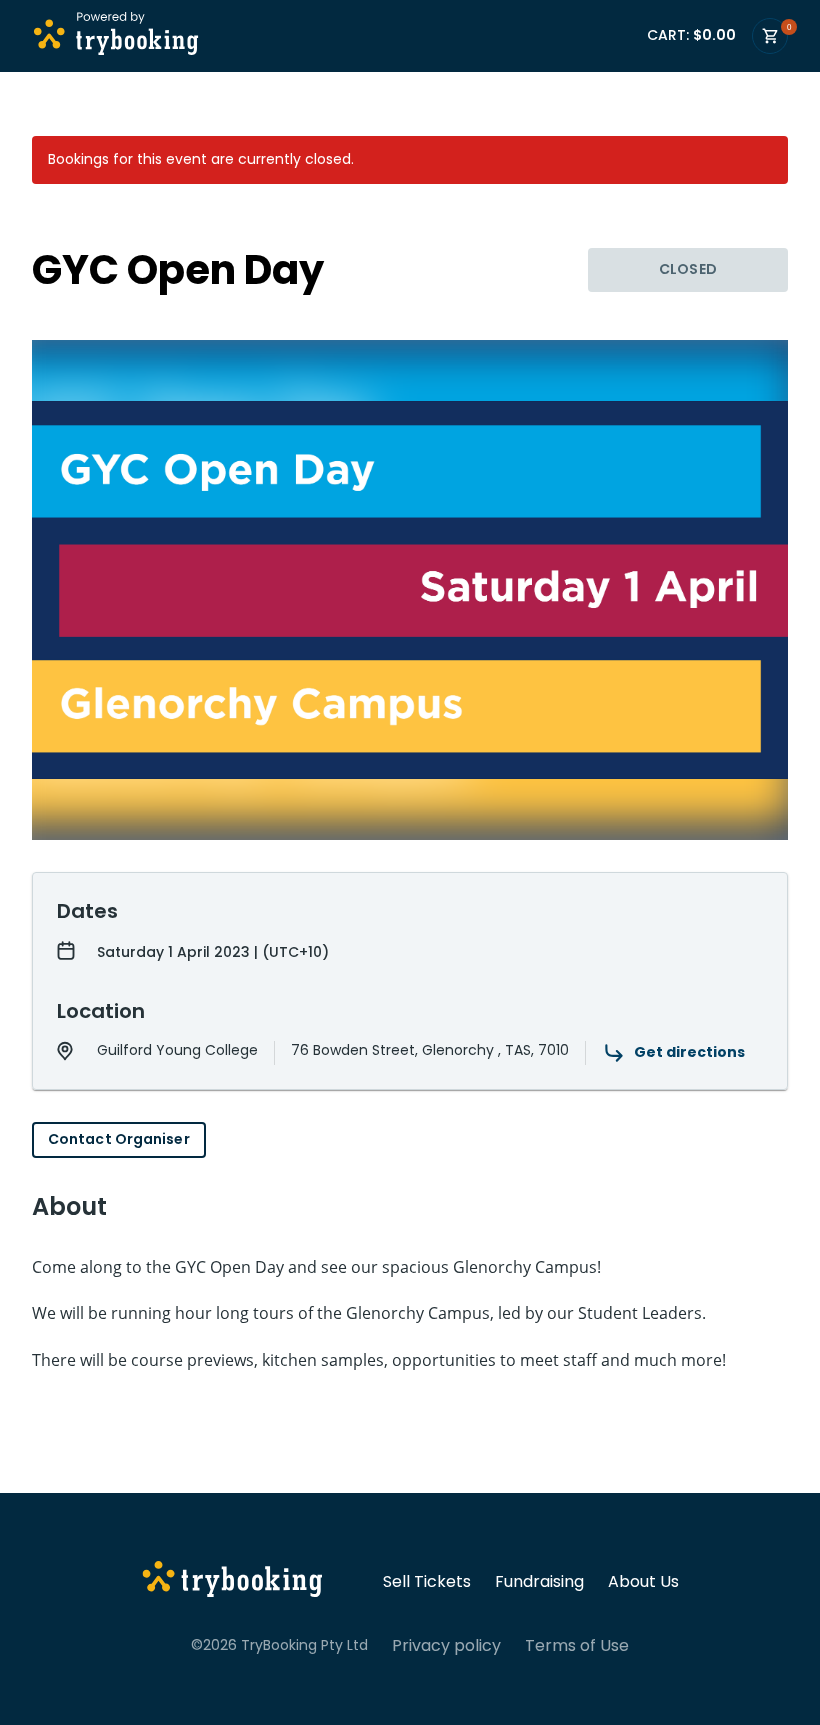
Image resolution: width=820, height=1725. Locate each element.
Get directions (689, 1052)
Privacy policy (446, 1646)
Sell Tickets (427, 1582)
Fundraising (539, 1582)
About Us (643, 1582)
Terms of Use (577, 1646)
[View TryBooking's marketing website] (232, 1582)
